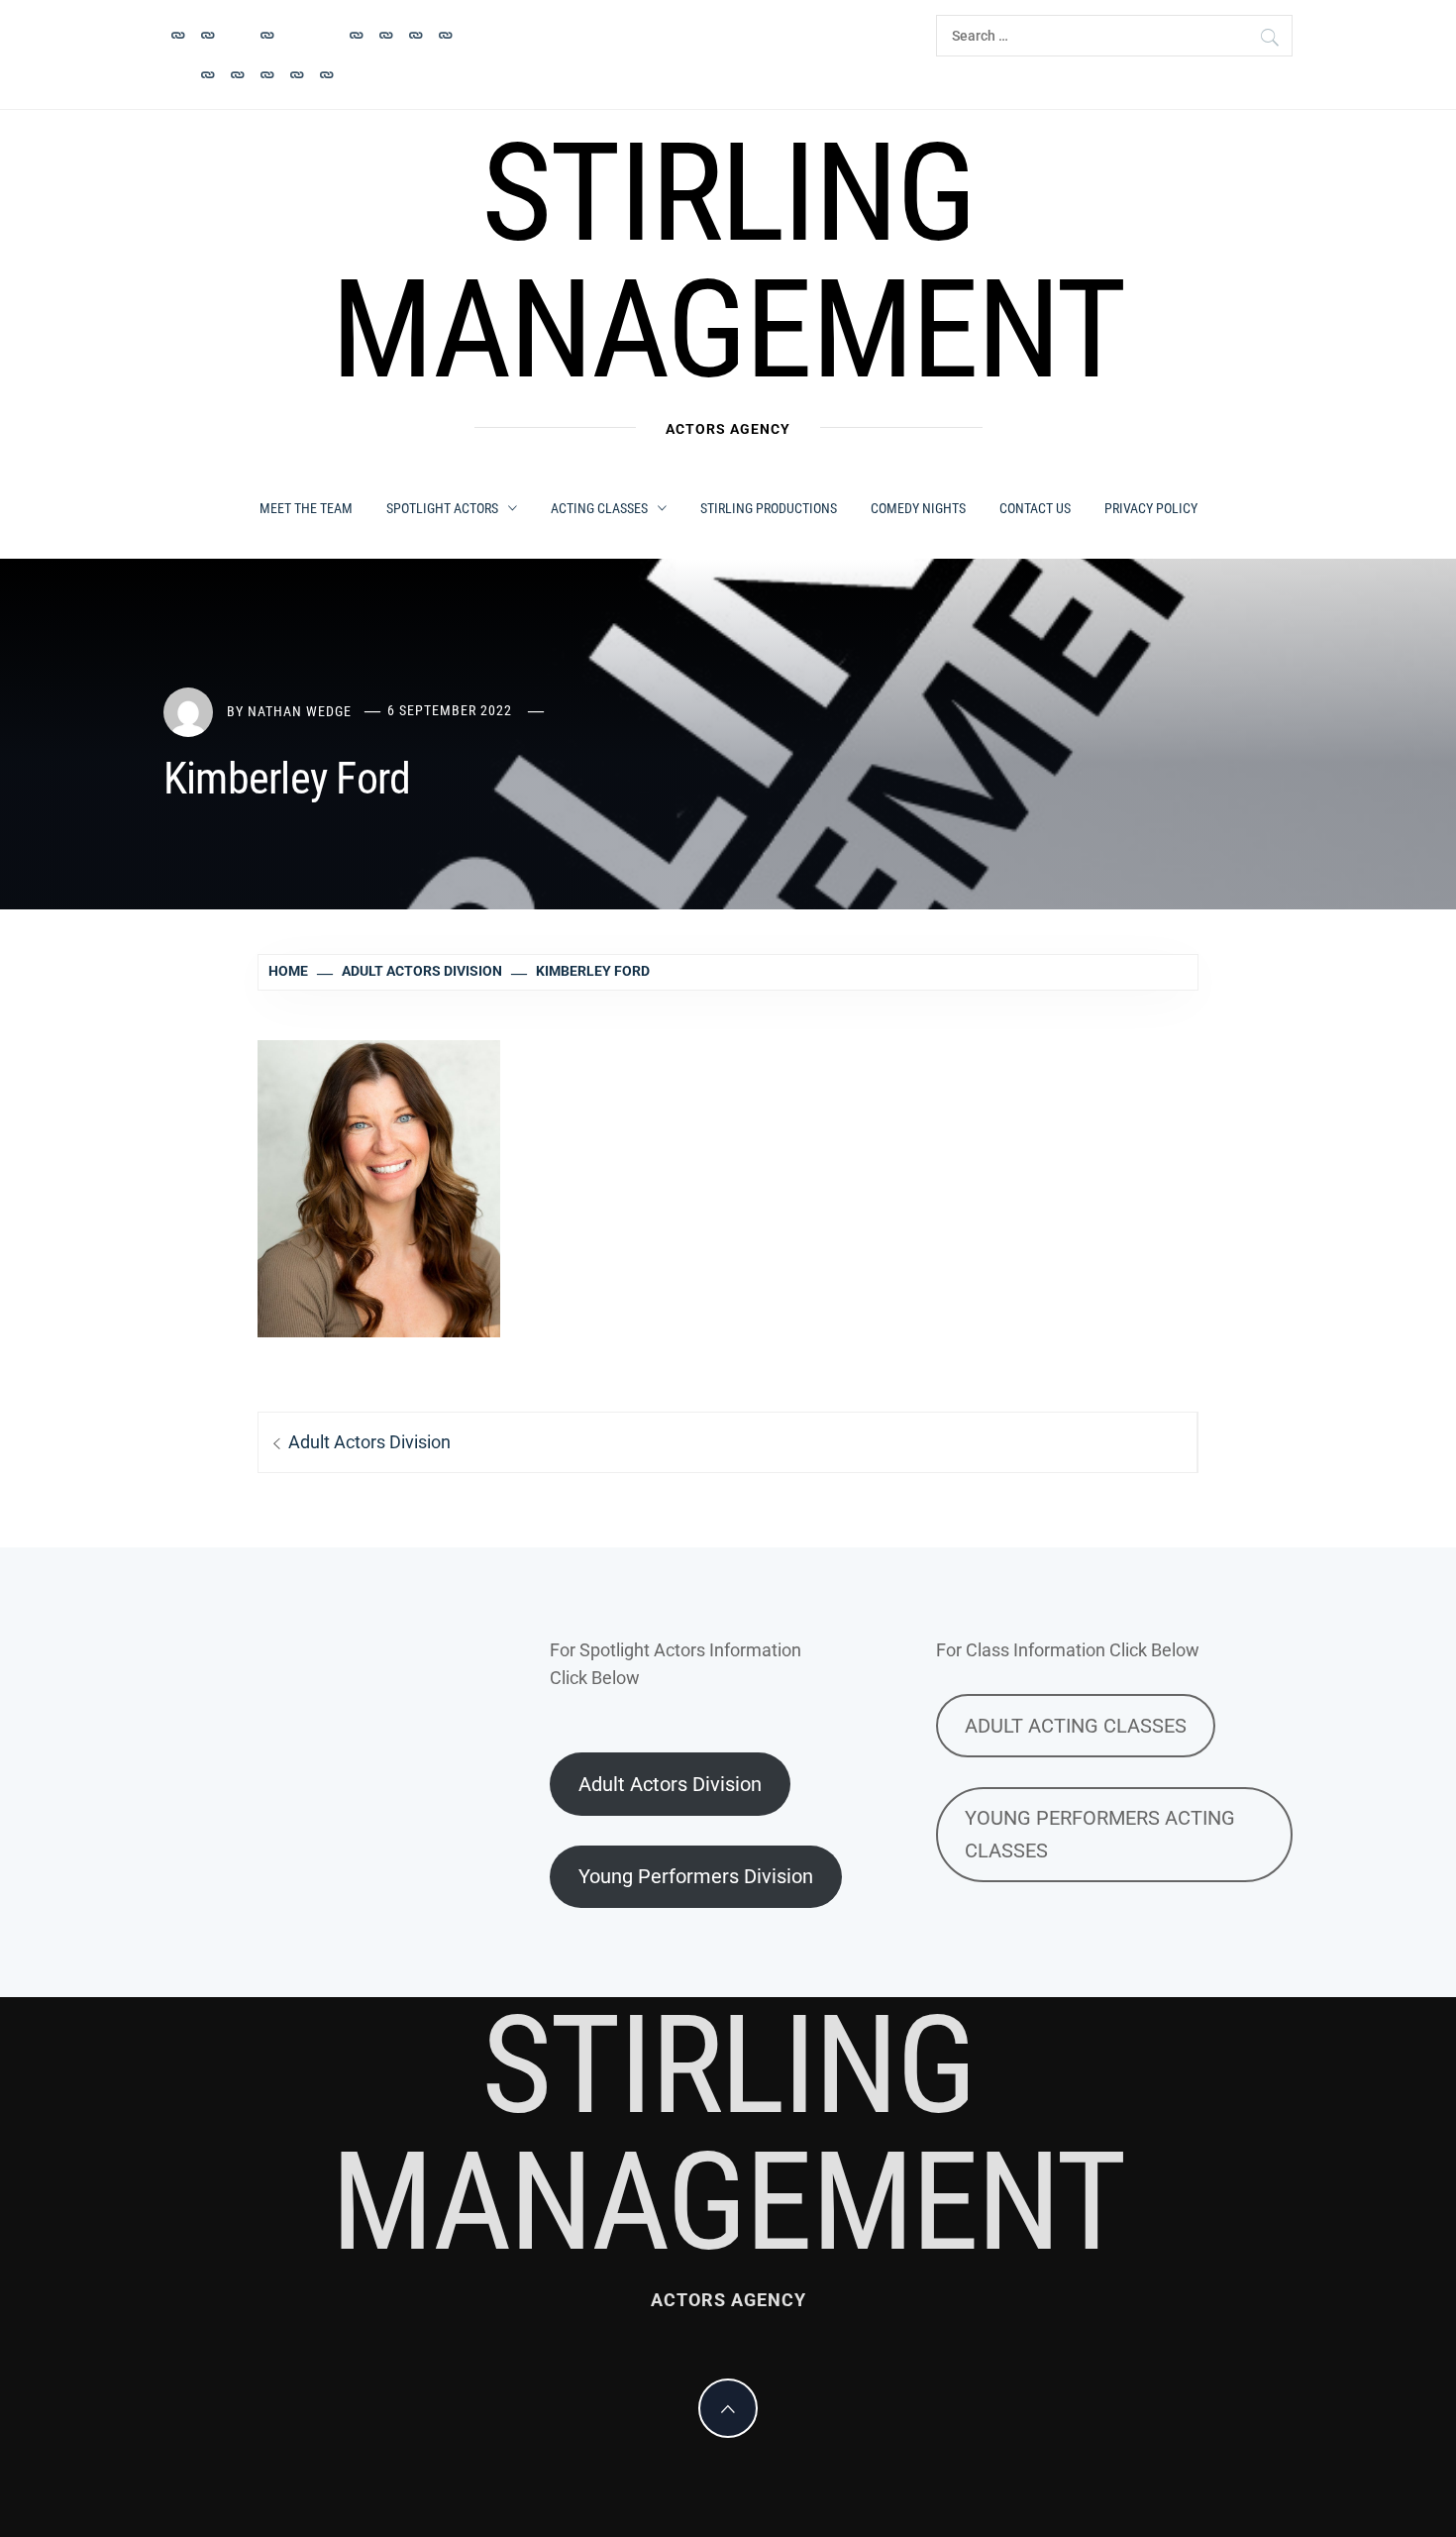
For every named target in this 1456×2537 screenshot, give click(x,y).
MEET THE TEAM (306, 508)
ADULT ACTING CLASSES (1076, 1726)
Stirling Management (728, 262)
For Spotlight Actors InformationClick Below (676, 1664)
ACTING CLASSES (599, 508)
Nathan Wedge (300, 710)
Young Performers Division (696, 1876)
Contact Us (1035, 508)
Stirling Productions (769, 508)
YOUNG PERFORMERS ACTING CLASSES (1100, 1834)
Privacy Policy (1151, 508)
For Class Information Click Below (1068, 1650)
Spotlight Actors (442, 508)
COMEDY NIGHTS (918, 508)
